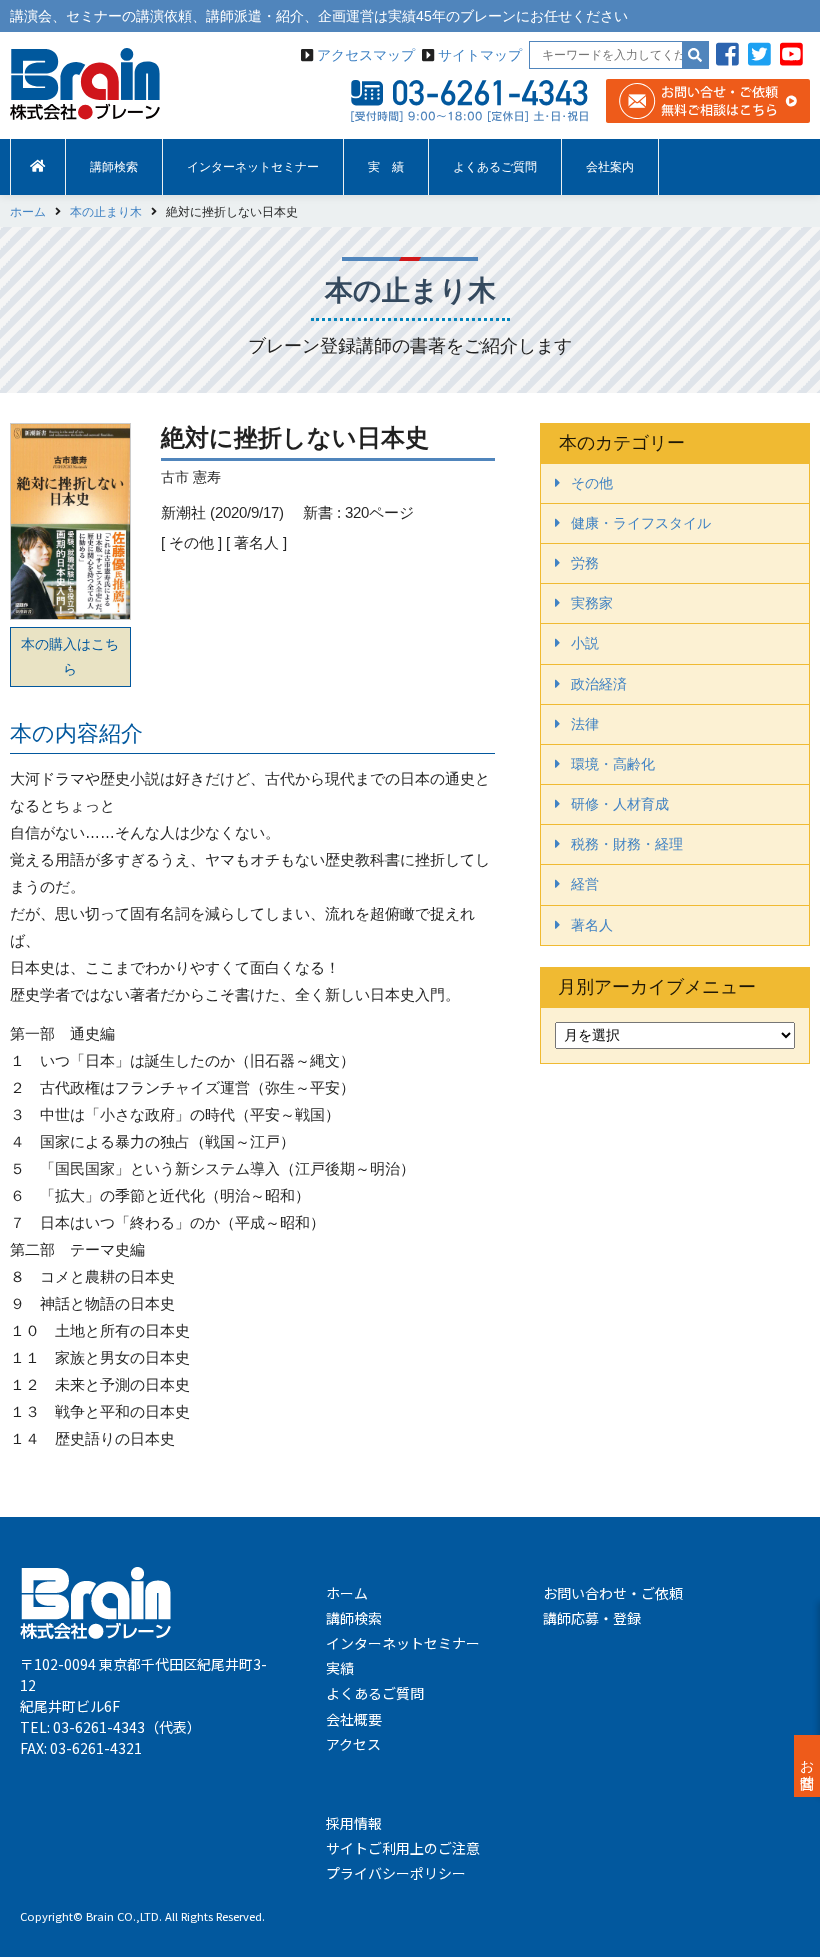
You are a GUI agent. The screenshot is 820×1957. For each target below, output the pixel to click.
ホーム (347, 1593)
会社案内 (610, 167)
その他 (592, 483)
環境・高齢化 (613, 764)
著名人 (592, 925)
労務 (585, 563)
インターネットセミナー (253, 167)
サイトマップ (480, 55)
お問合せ (807, 1766)
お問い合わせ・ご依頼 (613, 1593)
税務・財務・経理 (627, 844)
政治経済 (599, 684)
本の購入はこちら (70, 656)
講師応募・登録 (592, 1618)
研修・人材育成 (620, 804)
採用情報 (354, 1823)
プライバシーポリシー (396, 1873)
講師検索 (114, 167)
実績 (340, 1668)
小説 (585, 643)
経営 (585, 884)
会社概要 (354, 1719)
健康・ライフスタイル (641, 523)
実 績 (386, 167)
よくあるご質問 (495, 167)
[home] (38, 167)
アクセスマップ (366, 55)
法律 (585, 724)
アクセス (353, 1744)
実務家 (592, 603)
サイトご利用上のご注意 (403, 1848)
